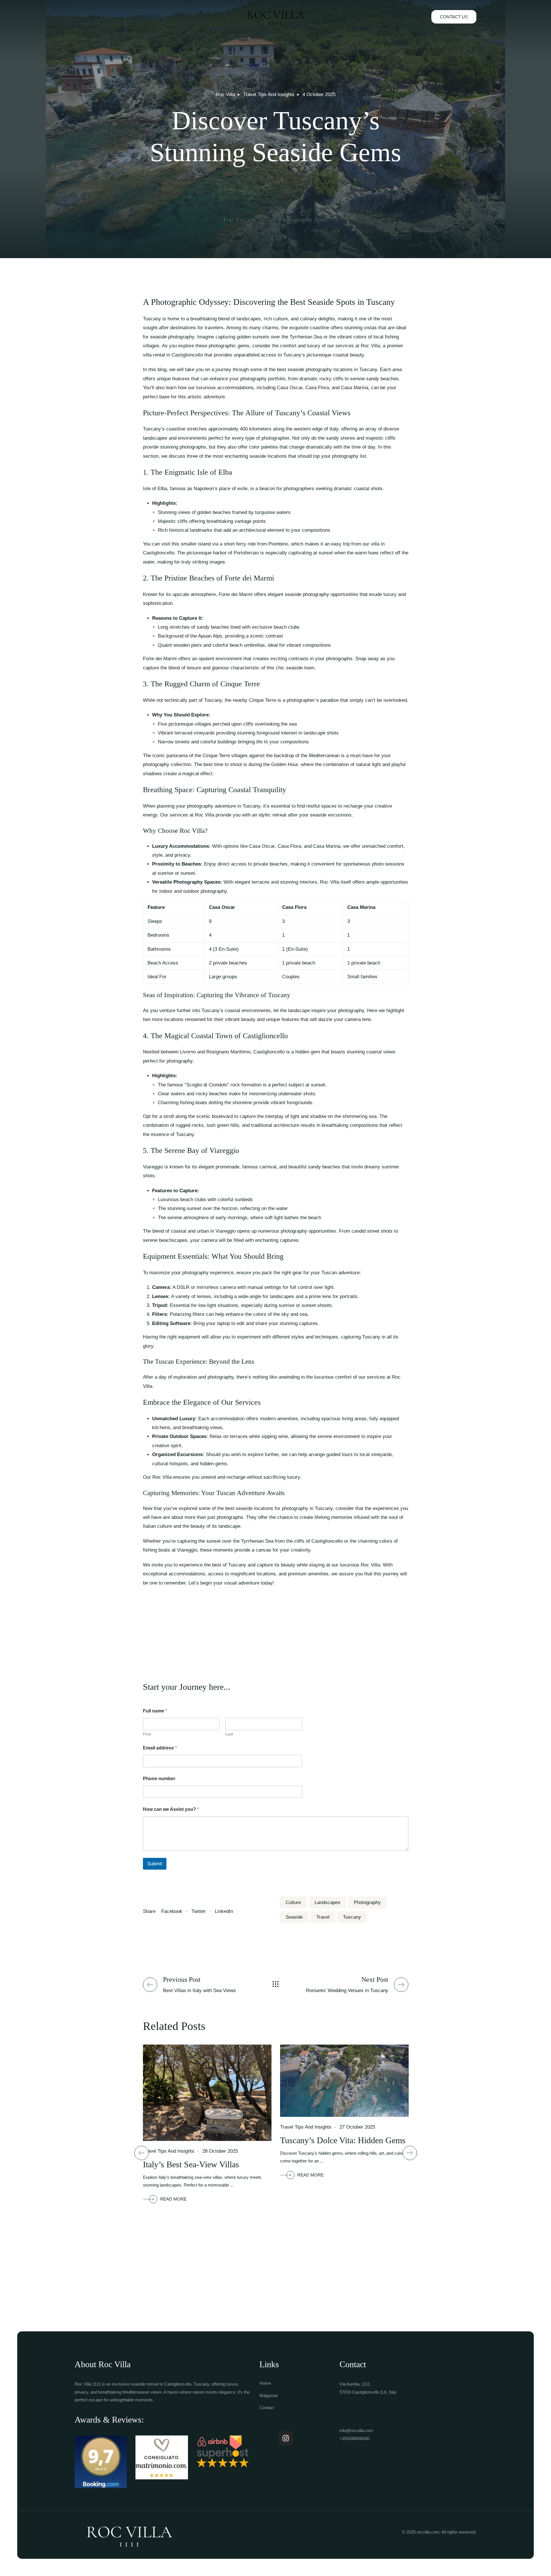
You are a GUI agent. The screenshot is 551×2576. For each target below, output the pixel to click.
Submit (155, 1864)
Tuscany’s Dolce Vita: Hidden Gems (343, 2140)
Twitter (199, 1911)
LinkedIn (223, 1911)
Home (265, 2383)
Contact (267, 2408)
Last (229, 1734)
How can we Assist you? (171, 1809)
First (147, 1734)
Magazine (269, 2395)
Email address (160, 1748)
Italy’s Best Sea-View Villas (191, 2164)
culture (293, 1902)
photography (367, 1902)
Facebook (172, 1911)
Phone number (159, 1779)
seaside (294, 1917)
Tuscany (352, 1917)
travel (323, 1917)
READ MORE (173, 2199)
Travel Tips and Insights (269, 94)
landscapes (327, 1902)
